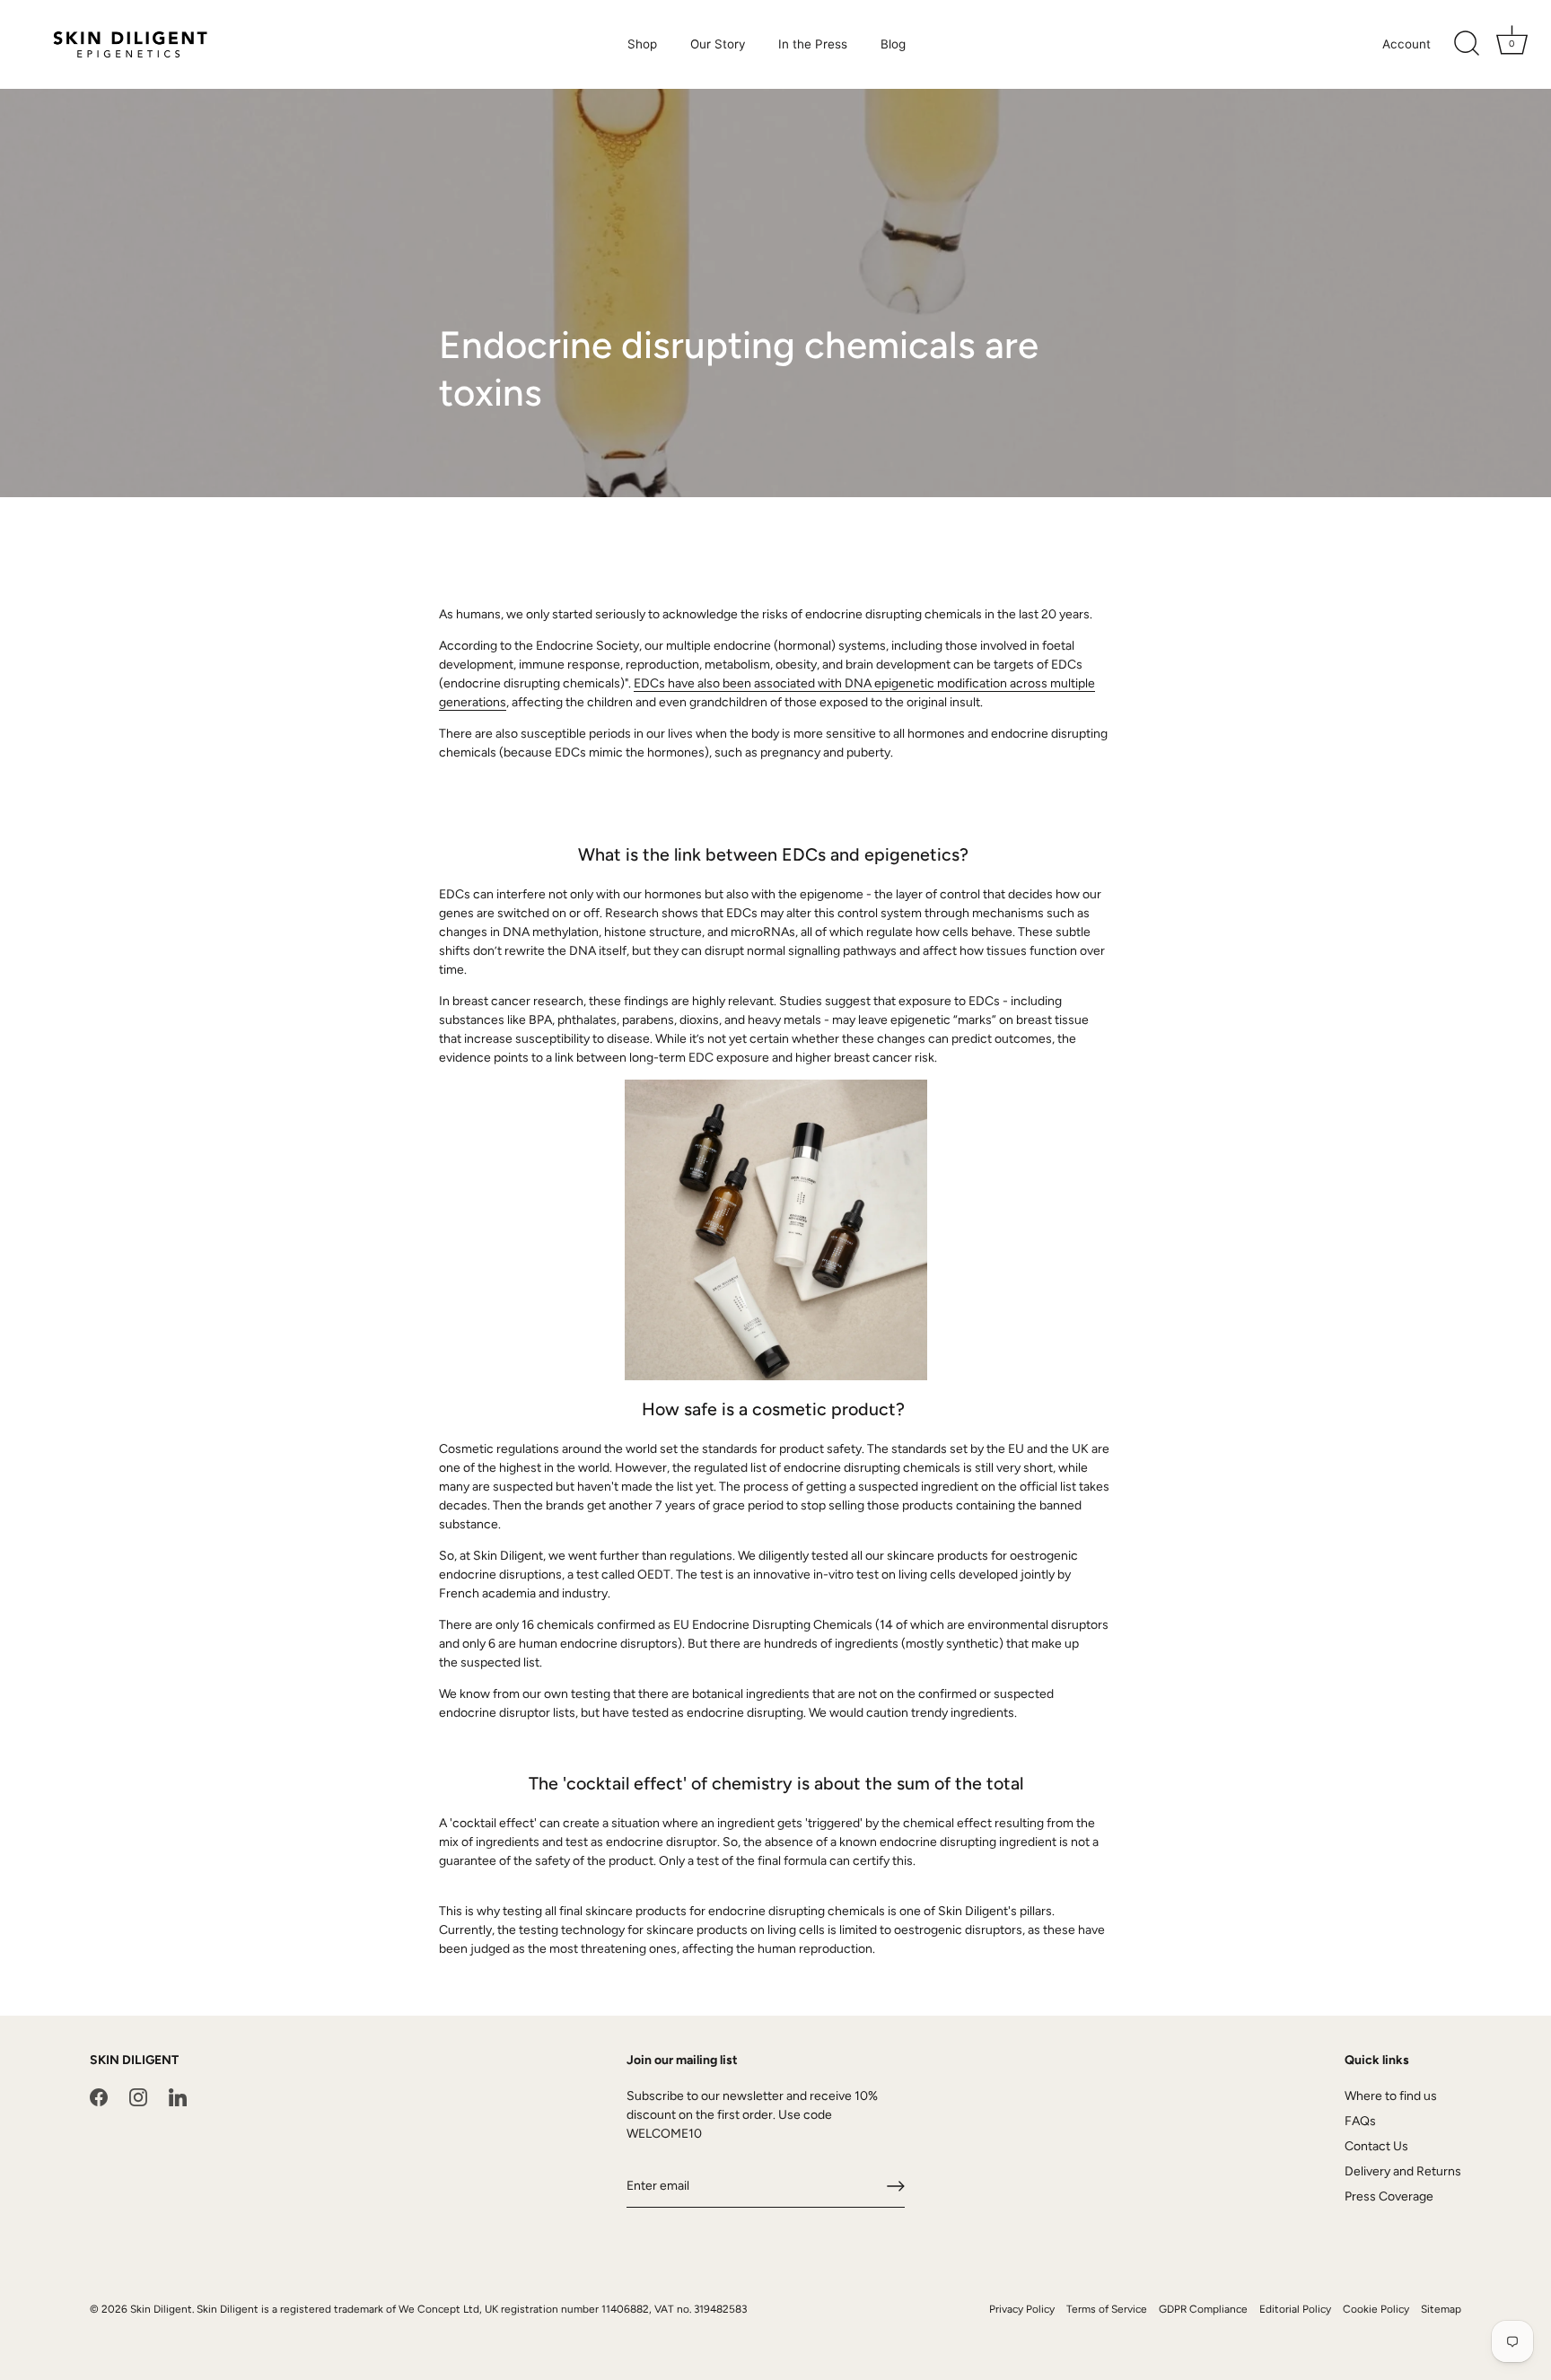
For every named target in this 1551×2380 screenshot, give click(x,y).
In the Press (813, 44)
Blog (893, 44)
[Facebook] (99, 2096)
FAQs (1360, 2121)
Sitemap (1441, 2309)
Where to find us (1391, 2096)
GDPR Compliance (1203, 2309)
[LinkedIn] (178, 2096)
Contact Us (1376, 2146)
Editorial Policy (1295, 2309)
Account (1406, 44)
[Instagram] (138, 2096)
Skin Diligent (161, 2309)
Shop (642, 44)
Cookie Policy (1376, 2309)
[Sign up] (896, 2186)
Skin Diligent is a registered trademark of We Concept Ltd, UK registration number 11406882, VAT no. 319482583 (472, 2309)
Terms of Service (1107, 2309)
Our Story (718, 44)
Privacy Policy (1022, 2309)
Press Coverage (1389, 2196)
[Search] (1467, 44)
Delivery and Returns (1403, 2171)
